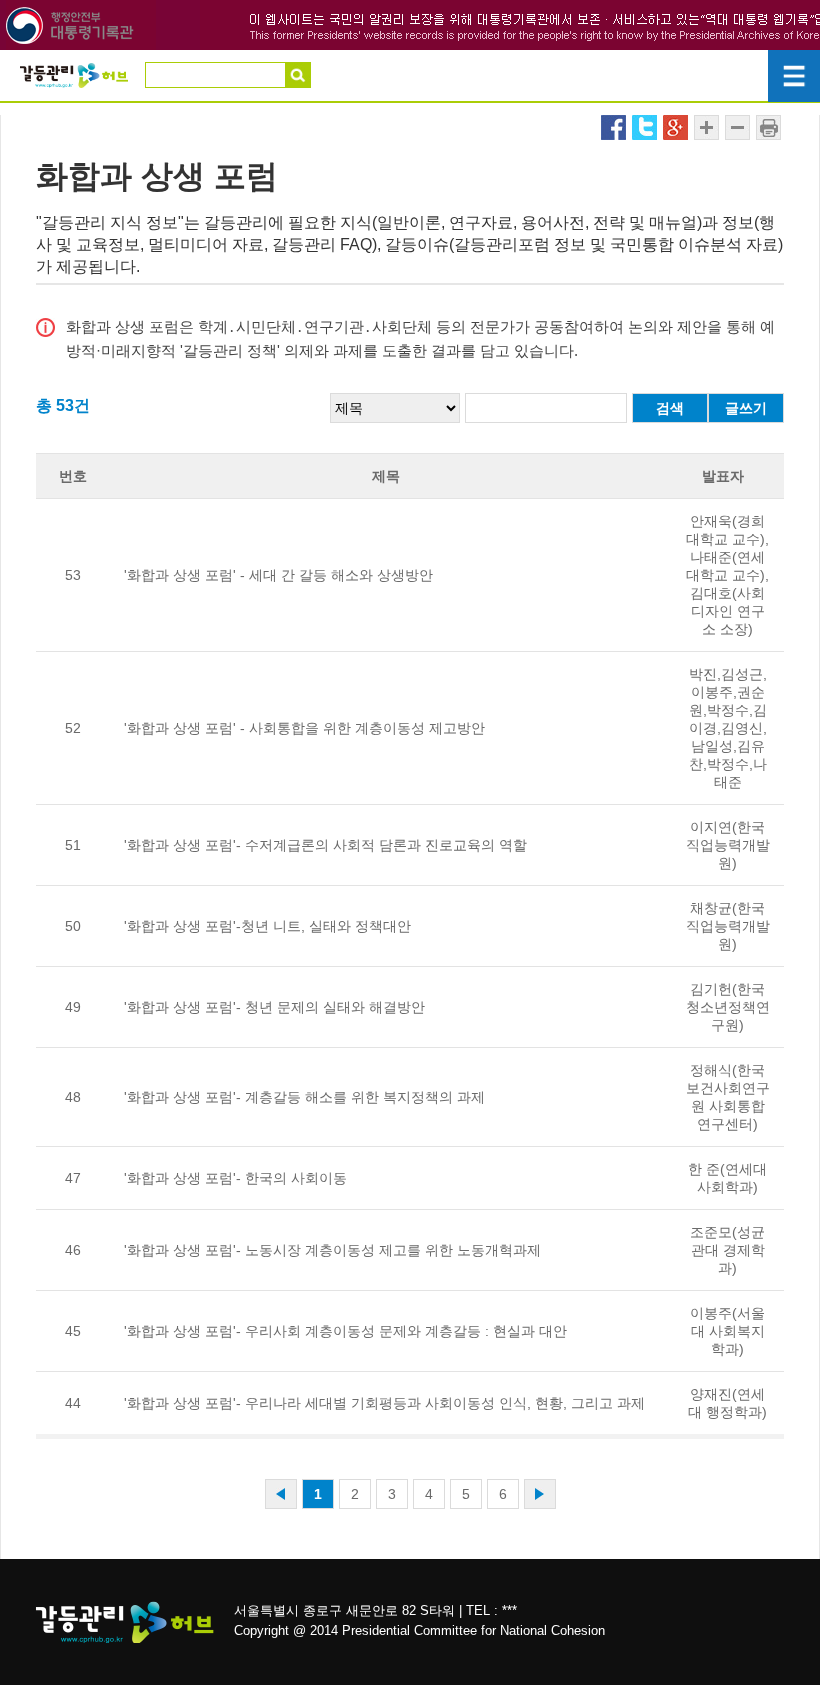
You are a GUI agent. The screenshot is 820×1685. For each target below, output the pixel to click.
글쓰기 (746, 408)
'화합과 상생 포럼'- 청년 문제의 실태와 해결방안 (274, 1007)
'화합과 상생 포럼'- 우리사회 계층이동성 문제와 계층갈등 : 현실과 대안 (345, 1331)
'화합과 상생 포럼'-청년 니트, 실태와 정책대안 (267, 926)
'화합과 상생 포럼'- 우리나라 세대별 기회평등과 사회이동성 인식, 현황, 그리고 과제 (384, 1403)
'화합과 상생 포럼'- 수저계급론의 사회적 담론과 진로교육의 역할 (325, 845)
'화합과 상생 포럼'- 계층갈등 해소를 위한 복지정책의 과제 (304, 1097)
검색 (670, 408)
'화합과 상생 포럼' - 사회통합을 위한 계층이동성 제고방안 (304, 728)
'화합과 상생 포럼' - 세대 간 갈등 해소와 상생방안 (278, 575)
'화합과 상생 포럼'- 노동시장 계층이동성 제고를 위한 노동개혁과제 (332, 1250)
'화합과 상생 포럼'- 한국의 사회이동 (235, 1178)
